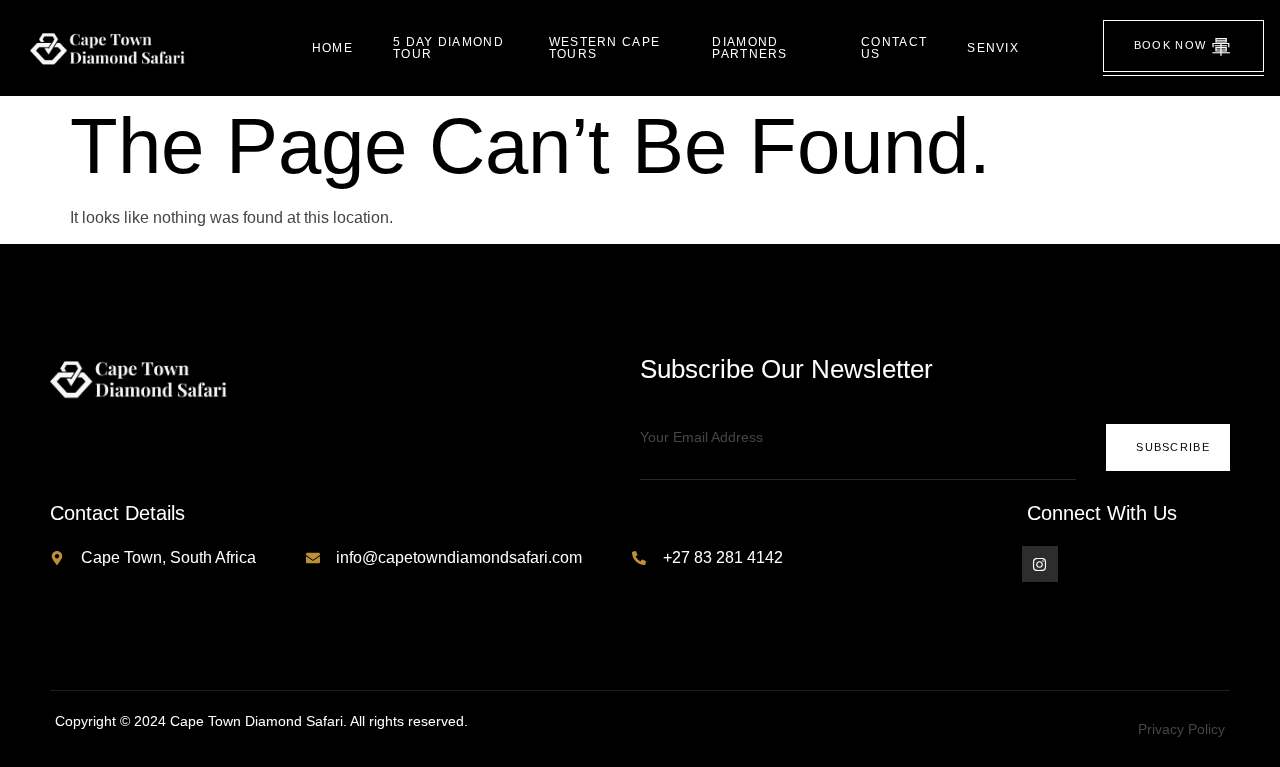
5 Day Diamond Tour (448, 48)
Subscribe (1173, 447)
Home (332, 48)
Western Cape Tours (605, 48)
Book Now (1170, 45)
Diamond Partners (749, 48)
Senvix (993, 48)
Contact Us (894, 48)
